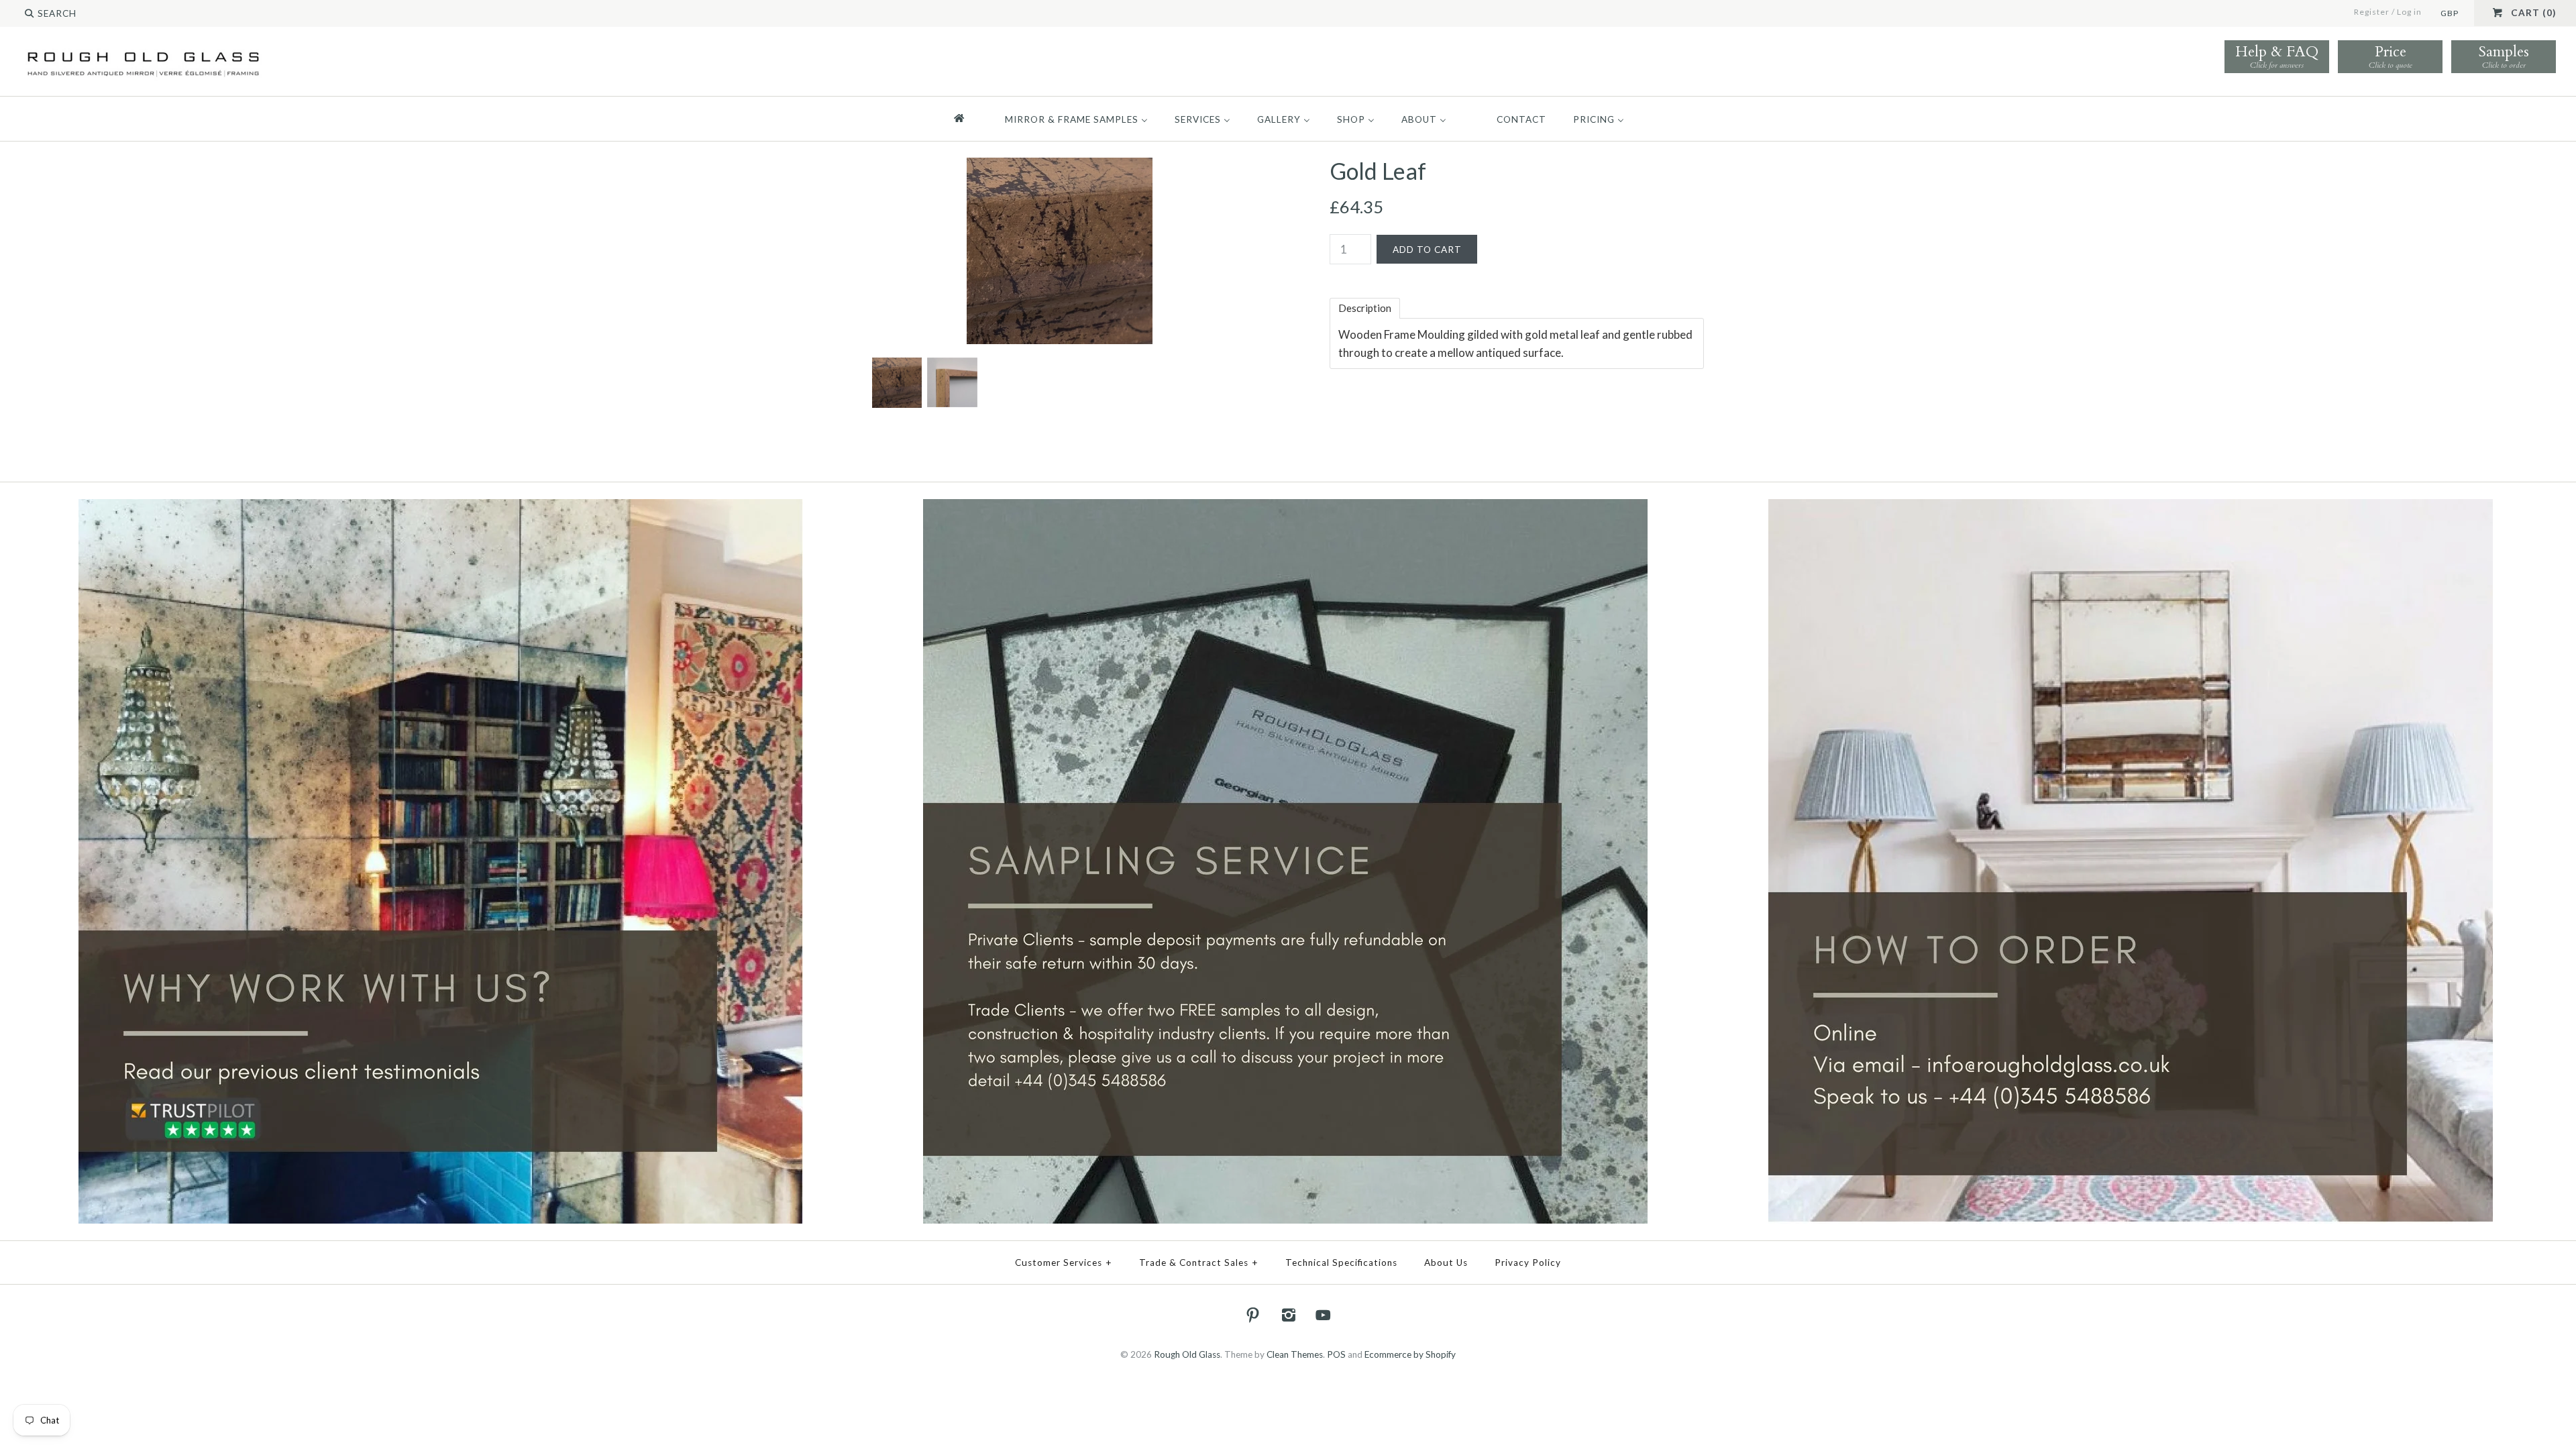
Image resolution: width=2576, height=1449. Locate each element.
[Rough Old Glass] (143, 51)
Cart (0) (2533, 13)
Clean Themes (1295, 1354)
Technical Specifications (1341, 1263)
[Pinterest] (1253, 1315)
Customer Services (1064, 1263)
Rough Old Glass (1187, 1354)
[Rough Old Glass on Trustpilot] (441, 508)
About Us (1446, 1263)
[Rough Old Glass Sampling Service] (1285, 508)
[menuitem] (965, 119)
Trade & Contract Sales (1199, 1263)
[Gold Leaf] (1060, 167)
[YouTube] (1324, 1315)
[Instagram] (1288, 1315)
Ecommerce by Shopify (1410, 1354)
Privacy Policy (1528, 1263)
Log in (2409, 12)
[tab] (1365, 308)
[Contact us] (2131, 508)
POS (1336, 1354)
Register (2372, 12)
